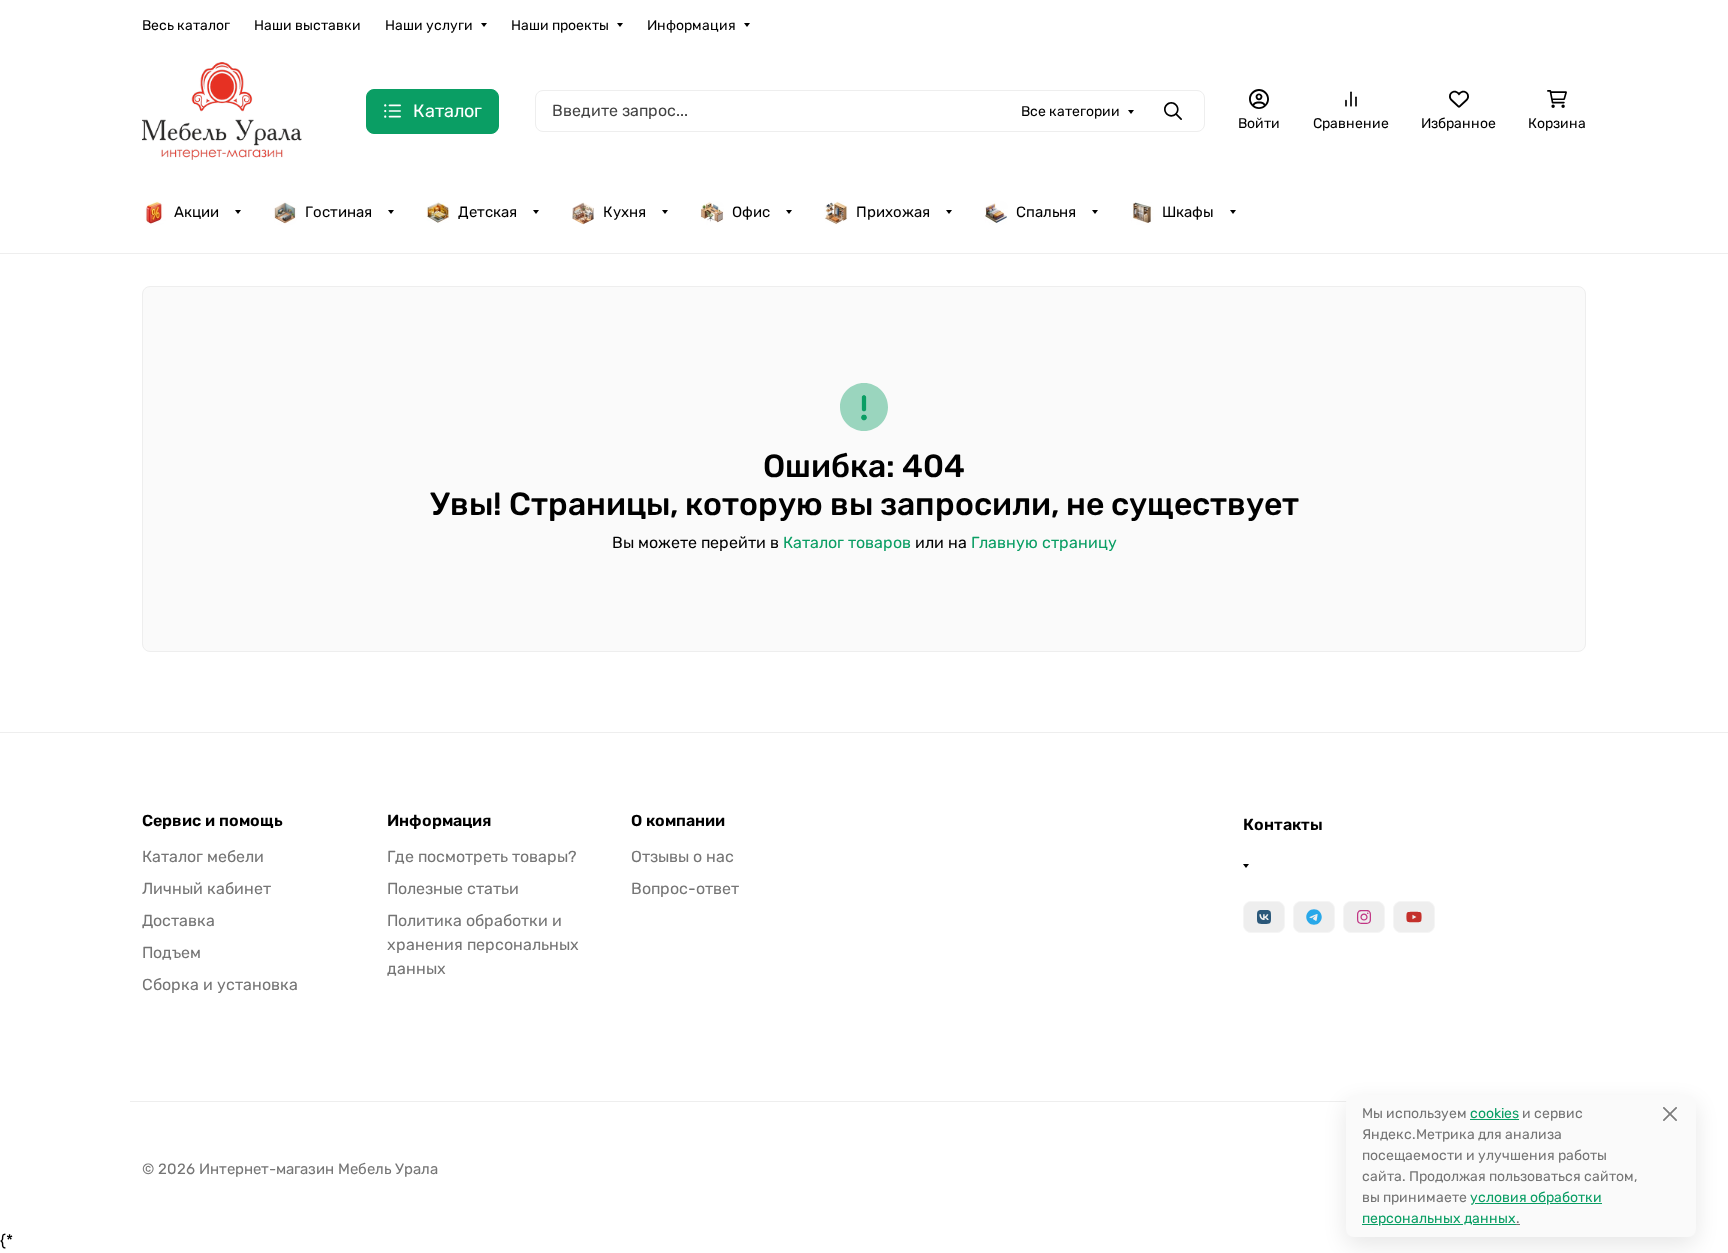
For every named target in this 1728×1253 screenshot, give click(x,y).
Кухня (624, 212)
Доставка (178, 920)
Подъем (171, 952)
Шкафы (1188, 212)
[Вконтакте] (1264, 917)
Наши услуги (429, 25)
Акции (196, 212)
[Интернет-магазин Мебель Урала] (222, 109)
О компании (678, 821)
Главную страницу (1044, 542)
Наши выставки (307, 25)
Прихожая (893, 212)
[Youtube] (1414, 917)
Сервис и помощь (212, 821)
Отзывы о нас (682, 856)
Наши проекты (560, 25)
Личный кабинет (206, 888)
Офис (751, 212)
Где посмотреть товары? (482, 856)
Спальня (1046, 212)
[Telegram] (1314, 917)
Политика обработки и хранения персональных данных (483, 944)
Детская (487, 212)
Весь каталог (186, 25)
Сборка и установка (220, 984)
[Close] (1669, 1113)
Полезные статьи (453, 888)
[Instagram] (1364, 917)
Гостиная (338, 212)
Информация (691, 25)
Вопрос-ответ (685, 888)
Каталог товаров (847, 542)
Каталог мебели (203, 856)
